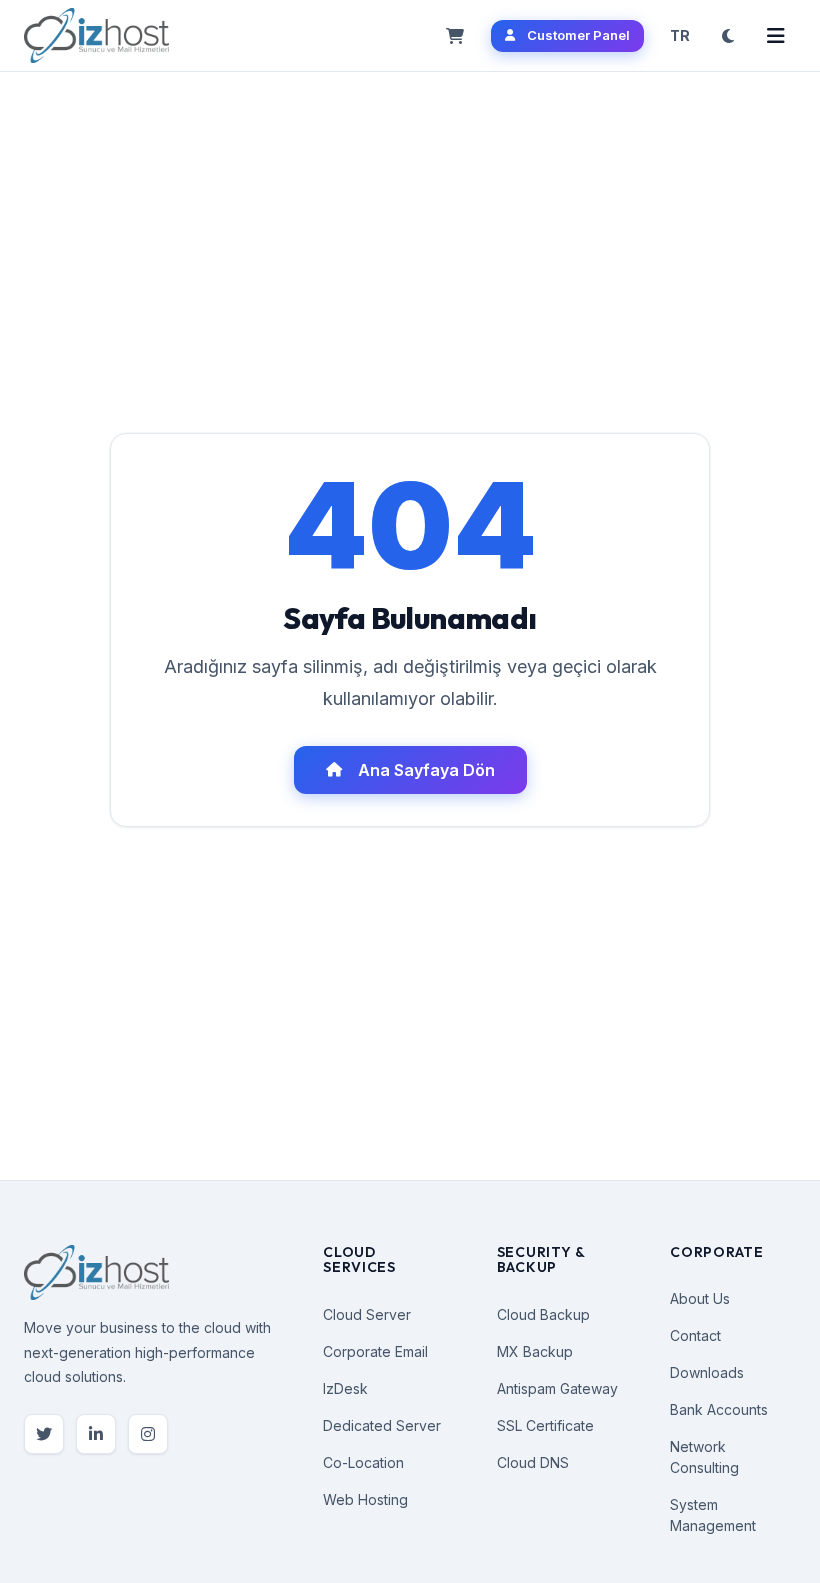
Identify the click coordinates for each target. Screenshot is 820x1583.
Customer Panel (578, 35)
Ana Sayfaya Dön (426, 770)
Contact (695, 1335)
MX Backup (535, 1351)
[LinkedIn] (96, 1434)
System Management (713, 1515)
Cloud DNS (533, 1462)
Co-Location (363, 1462)
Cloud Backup (543, 1314)
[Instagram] (148, 1434)
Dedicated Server (382, 1425)
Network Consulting (704, 1457)
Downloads (707, 1372)
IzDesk (345, 1388)
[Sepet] (455, 36)
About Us (700, 1298)
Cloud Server (367, 1314)
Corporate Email (375, 1351)
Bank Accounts (719, 1409)
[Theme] (728, 36)
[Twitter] (44, 1434)
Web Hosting (365, 1499)
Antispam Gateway (557, 1388)
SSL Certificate (545, 1425)
